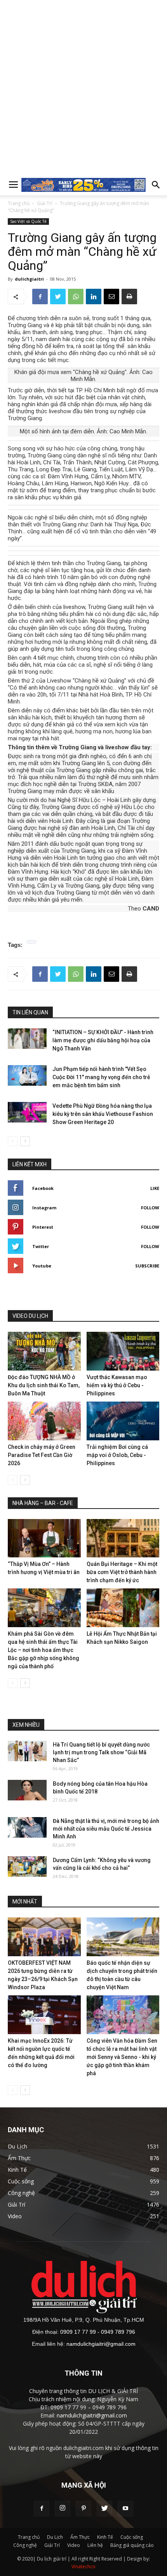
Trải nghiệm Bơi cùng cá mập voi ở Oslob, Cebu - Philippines (117, 1455)
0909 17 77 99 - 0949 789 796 (98, 2332)
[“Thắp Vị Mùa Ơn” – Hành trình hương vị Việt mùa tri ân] (44, 1538)
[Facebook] (42, 2509)
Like (155, 1188)
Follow (150, 1208)
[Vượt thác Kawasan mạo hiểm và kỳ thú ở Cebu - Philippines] (123, 1351)
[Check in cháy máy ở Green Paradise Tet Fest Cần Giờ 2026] (44, 1421)
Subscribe (147, 1266)
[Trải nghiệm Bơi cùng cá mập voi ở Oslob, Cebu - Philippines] (123, 1421)
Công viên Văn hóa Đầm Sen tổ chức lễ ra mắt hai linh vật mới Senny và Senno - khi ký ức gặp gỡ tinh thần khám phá (122, 2057)
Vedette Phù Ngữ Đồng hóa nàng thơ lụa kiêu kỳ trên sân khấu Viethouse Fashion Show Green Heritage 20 (103, 1114)
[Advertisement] (83, 87)
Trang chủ (19, 203)
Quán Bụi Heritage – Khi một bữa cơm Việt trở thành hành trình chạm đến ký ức (122, 1572)
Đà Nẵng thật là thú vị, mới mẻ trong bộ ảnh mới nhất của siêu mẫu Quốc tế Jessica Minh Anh (106, 1829)
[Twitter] (104, 2509)
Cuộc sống (132, 2537)
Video (74, 2545)
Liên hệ (95, 2545)
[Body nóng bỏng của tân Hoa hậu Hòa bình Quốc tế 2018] (27, 1790)
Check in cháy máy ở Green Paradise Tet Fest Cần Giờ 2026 (42, 1455)
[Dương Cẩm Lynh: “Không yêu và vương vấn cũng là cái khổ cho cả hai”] (27, 1866)
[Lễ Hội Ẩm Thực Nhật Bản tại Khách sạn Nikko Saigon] (123, 1608)
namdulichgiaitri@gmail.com (101, 2344)
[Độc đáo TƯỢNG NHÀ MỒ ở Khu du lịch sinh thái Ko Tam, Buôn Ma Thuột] (44, 1351)
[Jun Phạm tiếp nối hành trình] (27, 1075)
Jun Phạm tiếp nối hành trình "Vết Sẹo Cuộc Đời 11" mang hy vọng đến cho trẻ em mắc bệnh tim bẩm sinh (101, 1077)
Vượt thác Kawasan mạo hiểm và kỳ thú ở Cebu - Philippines (117, 1385)
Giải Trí (45, 203)
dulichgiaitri (29, 279)
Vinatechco (83, 2567)
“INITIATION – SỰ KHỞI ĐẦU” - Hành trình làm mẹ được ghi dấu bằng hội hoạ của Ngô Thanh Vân (103, 1040)
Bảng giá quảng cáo (132, 2545)
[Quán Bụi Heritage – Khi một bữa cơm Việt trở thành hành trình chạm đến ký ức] (123, 1538)
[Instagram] (63, 2509)
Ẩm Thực (80, 2537)
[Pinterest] (83, 2509)
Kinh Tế (105, 2537)
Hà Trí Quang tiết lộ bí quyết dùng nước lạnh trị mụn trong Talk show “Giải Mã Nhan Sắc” (101, 1752)
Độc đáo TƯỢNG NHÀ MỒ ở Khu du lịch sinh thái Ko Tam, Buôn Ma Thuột (44, 1385)
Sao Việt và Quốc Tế (28, 221)
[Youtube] (125, 2509)
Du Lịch (55, 2537)
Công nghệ (25, 2545)
